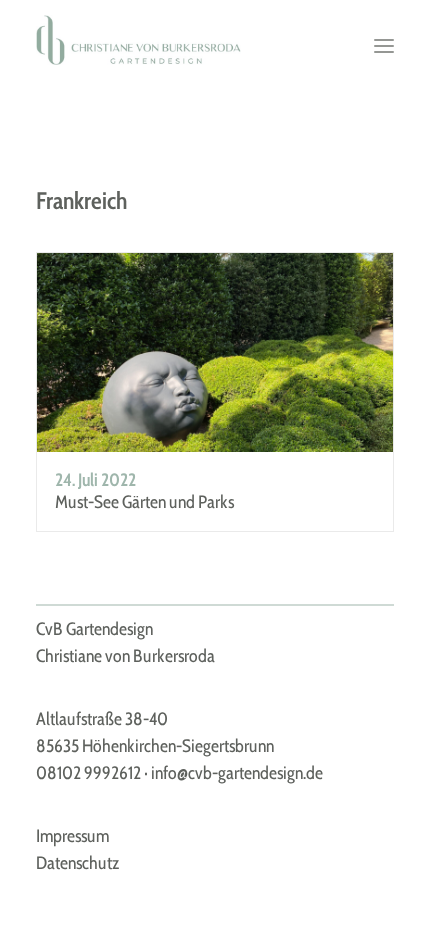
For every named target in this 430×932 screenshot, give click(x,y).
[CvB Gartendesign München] (138, 40)
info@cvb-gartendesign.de (237, 773)
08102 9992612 (88, 773)
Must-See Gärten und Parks (144, 502)
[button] (384, 46)
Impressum (72, 836)
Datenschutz (77, 863)
